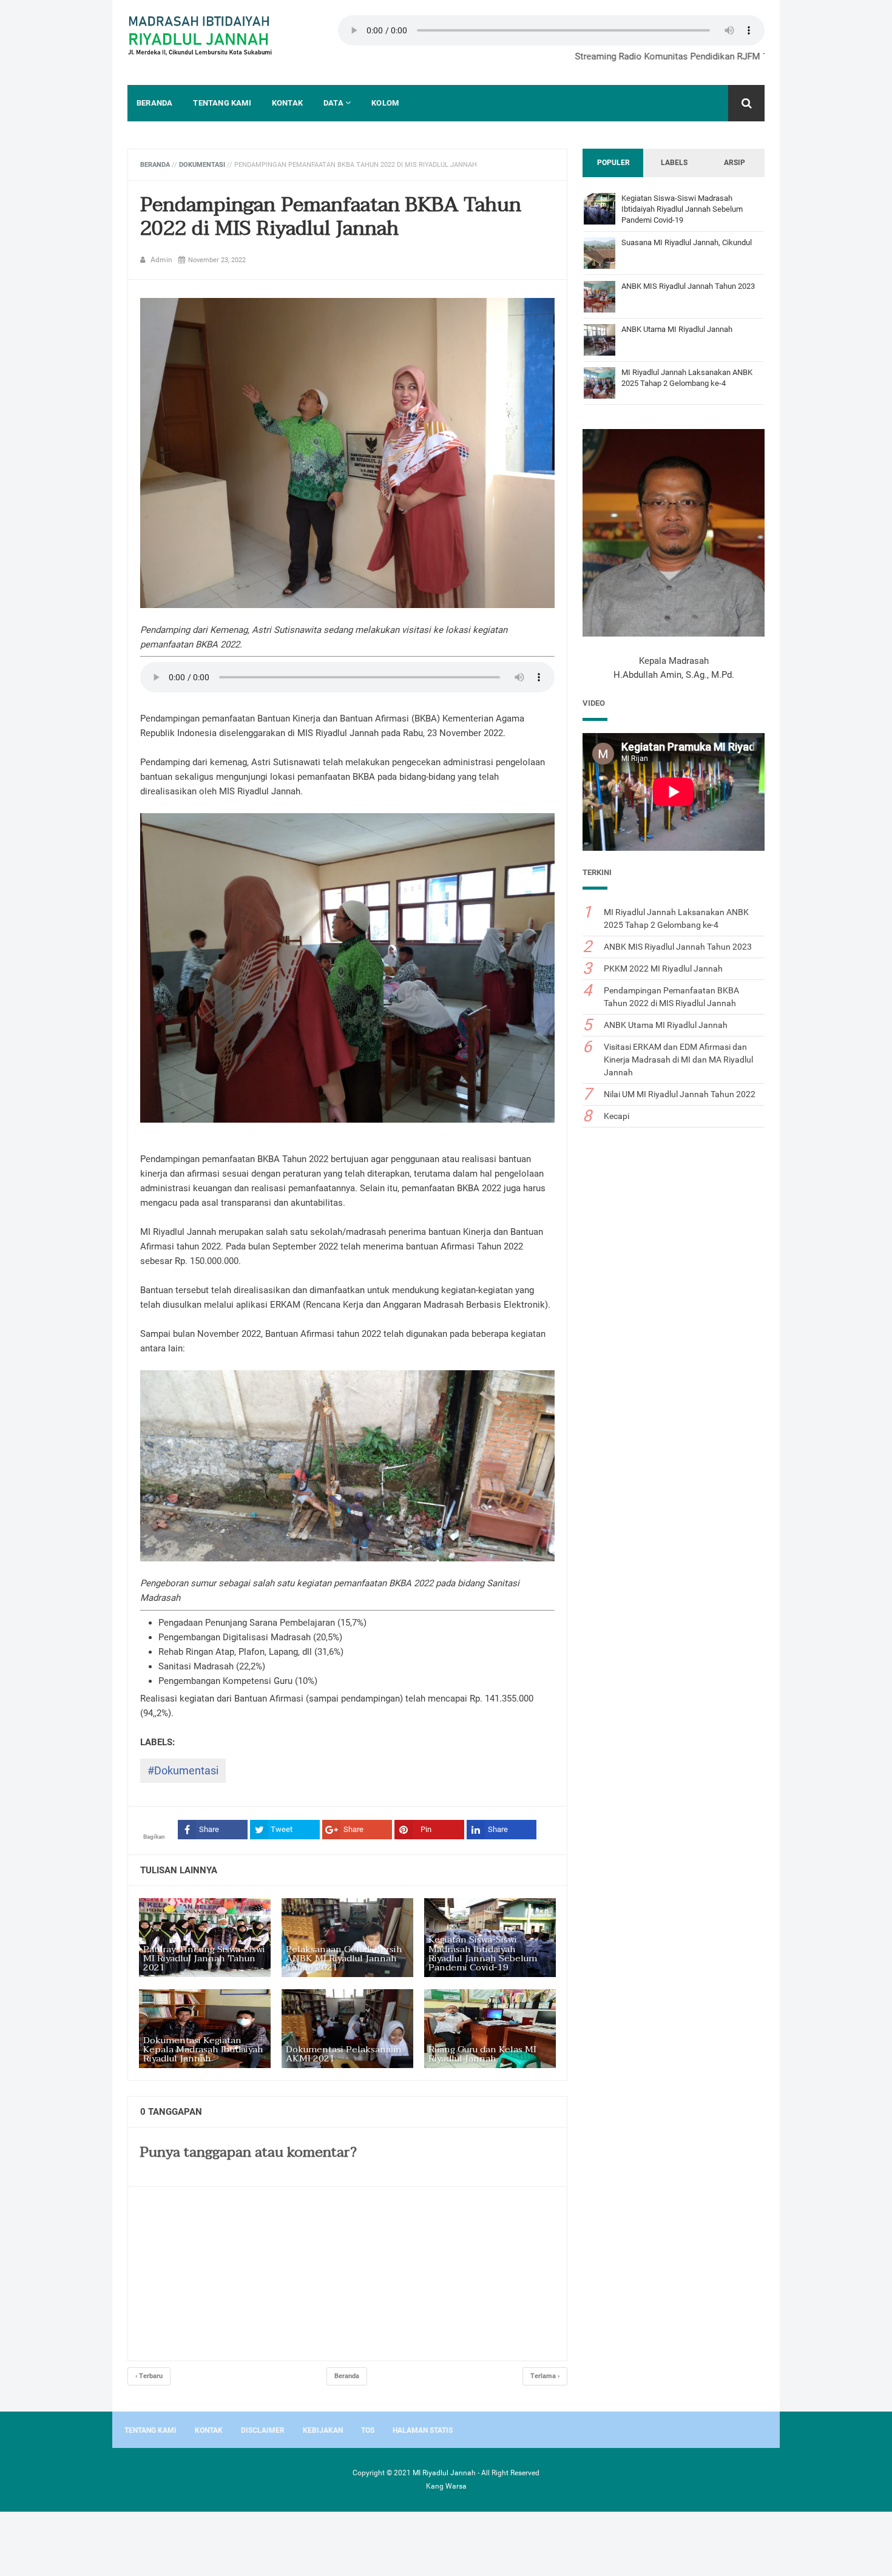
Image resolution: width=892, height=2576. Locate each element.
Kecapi (617, 1116)
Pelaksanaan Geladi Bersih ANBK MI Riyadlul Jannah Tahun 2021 (344, 1959)
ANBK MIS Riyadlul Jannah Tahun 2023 (688, 286)
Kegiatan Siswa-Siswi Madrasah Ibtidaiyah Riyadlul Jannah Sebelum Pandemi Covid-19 (483, 1953)
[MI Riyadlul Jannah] (200, 37)
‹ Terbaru (149, 2376)
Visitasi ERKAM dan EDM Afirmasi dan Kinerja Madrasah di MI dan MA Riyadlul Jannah (678, 1060)
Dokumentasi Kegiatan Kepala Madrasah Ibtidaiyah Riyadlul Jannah (203, 2050)
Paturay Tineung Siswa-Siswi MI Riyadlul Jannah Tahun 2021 (204, 1959)
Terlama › (545, 2376)
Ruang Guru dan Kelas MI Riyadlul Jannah (482, 2054)
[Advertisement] (97, 2542)
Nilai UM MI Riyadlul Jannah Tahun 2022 (680, 1094)
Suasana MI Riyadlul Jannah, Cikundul (687, 242)
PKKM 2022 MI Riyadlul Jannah (663, 969)
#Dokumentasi (183, 1770)
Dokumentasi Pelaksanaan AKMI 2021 (344, 2054)
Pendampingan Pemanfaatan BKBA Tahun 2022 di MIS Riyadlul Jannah (331, 217)
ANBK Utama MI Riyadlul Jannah (677, 329)
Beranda (347, 2376)
